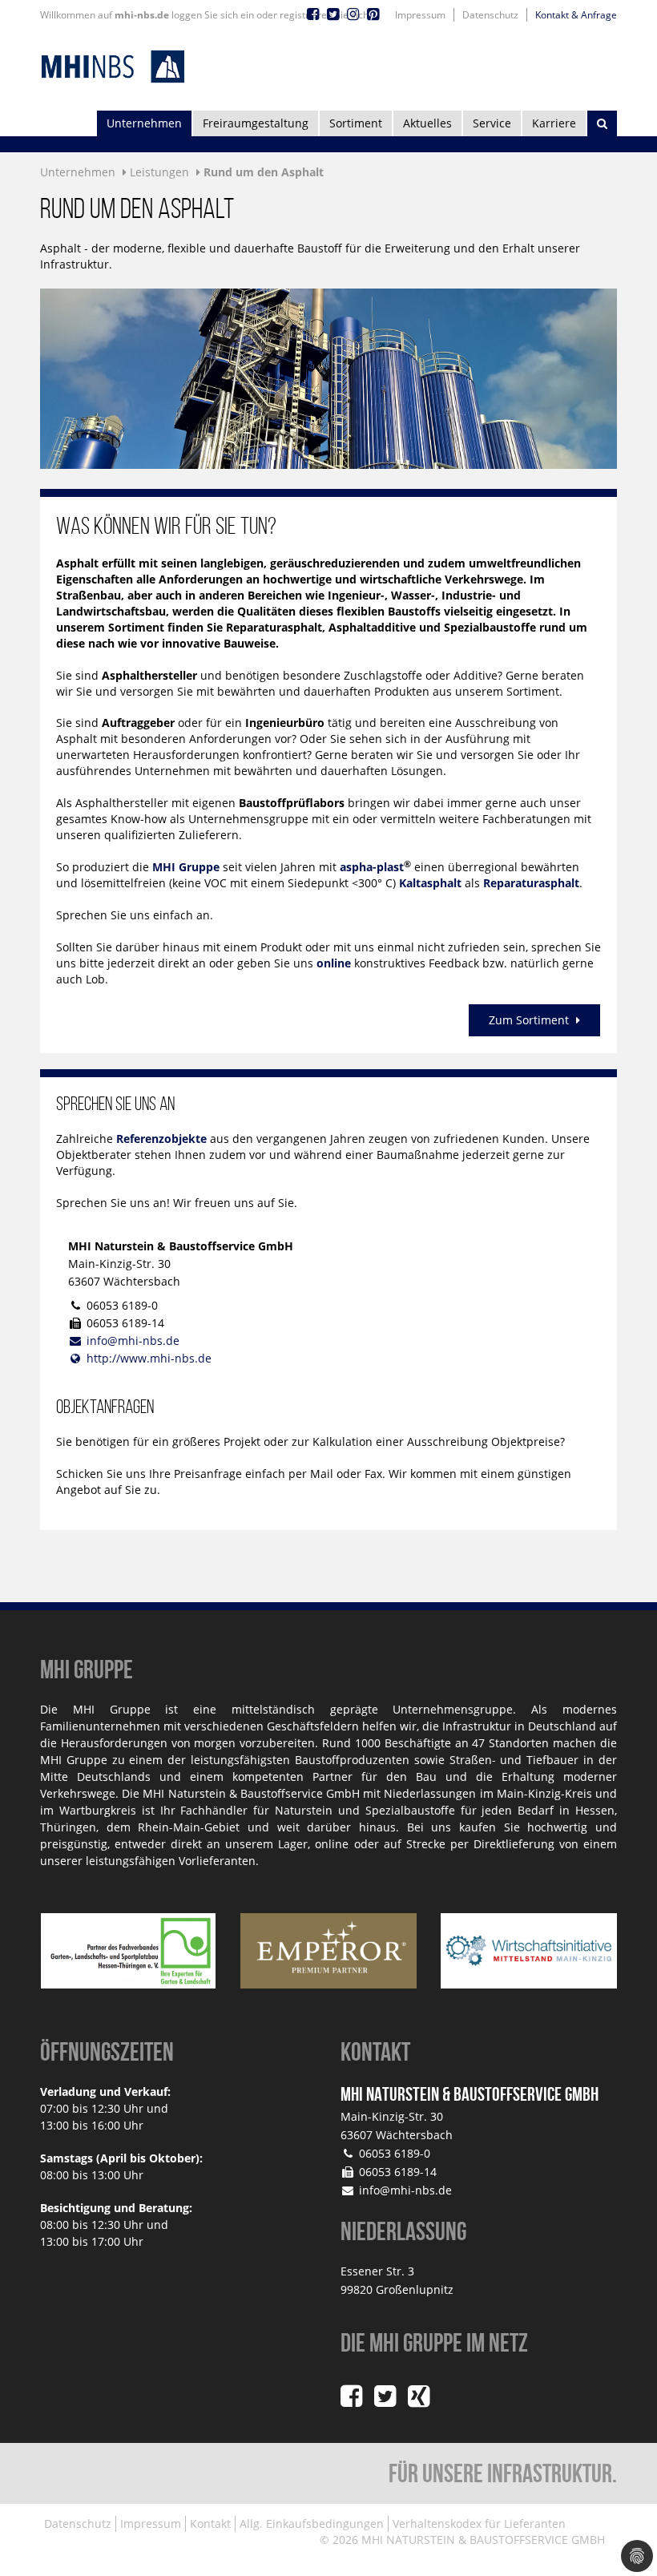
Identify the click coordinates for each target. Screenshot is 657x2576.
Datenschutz (490, 15)
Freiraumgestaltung (256, 123)
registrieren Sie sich (324, 15)
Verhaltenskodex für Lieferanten (479, 2524)
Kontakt (210, 2524)
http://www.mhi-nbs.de (149, 1358)
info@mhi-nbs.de (133, 1340)
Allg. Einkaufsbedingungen (312, 2524)
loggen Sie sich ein (213, 15)
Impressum (420, 15)
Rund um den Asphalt (264, 172)
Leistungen (159, 172)
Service (492, 123)
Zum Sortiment (530, 1020)
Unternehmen (144, 123)
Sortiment (356, 123)
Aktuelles (427, 123)
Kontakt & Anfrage (576, 15)
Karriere (554, 123)
